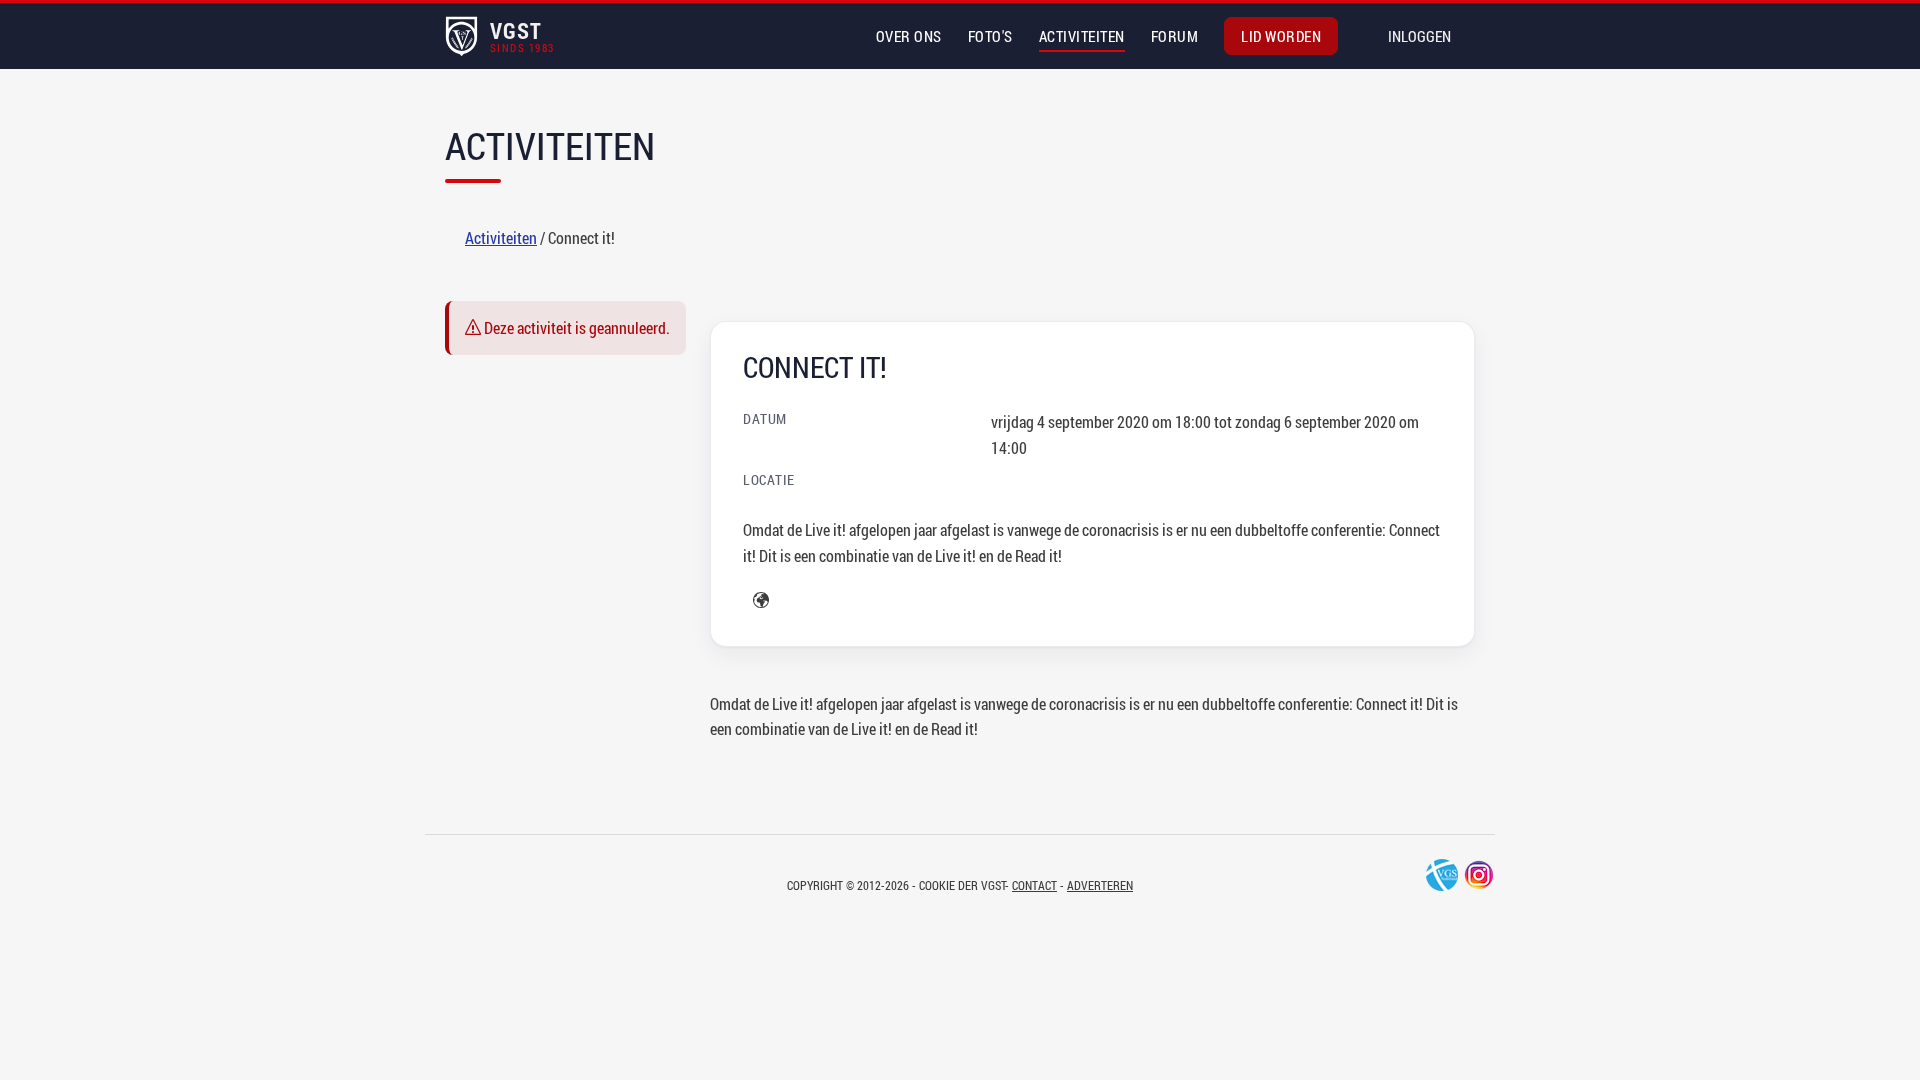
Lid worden (1281, 36)
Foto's (990, 36)
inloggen (1419, 36)
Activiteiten (1082, 36)
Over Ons (909, 36)
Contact (1034, 885)
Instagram (1479, 875)
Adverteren (1100, 885)
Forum (1175, 36)
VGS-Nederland (1442, 875)
